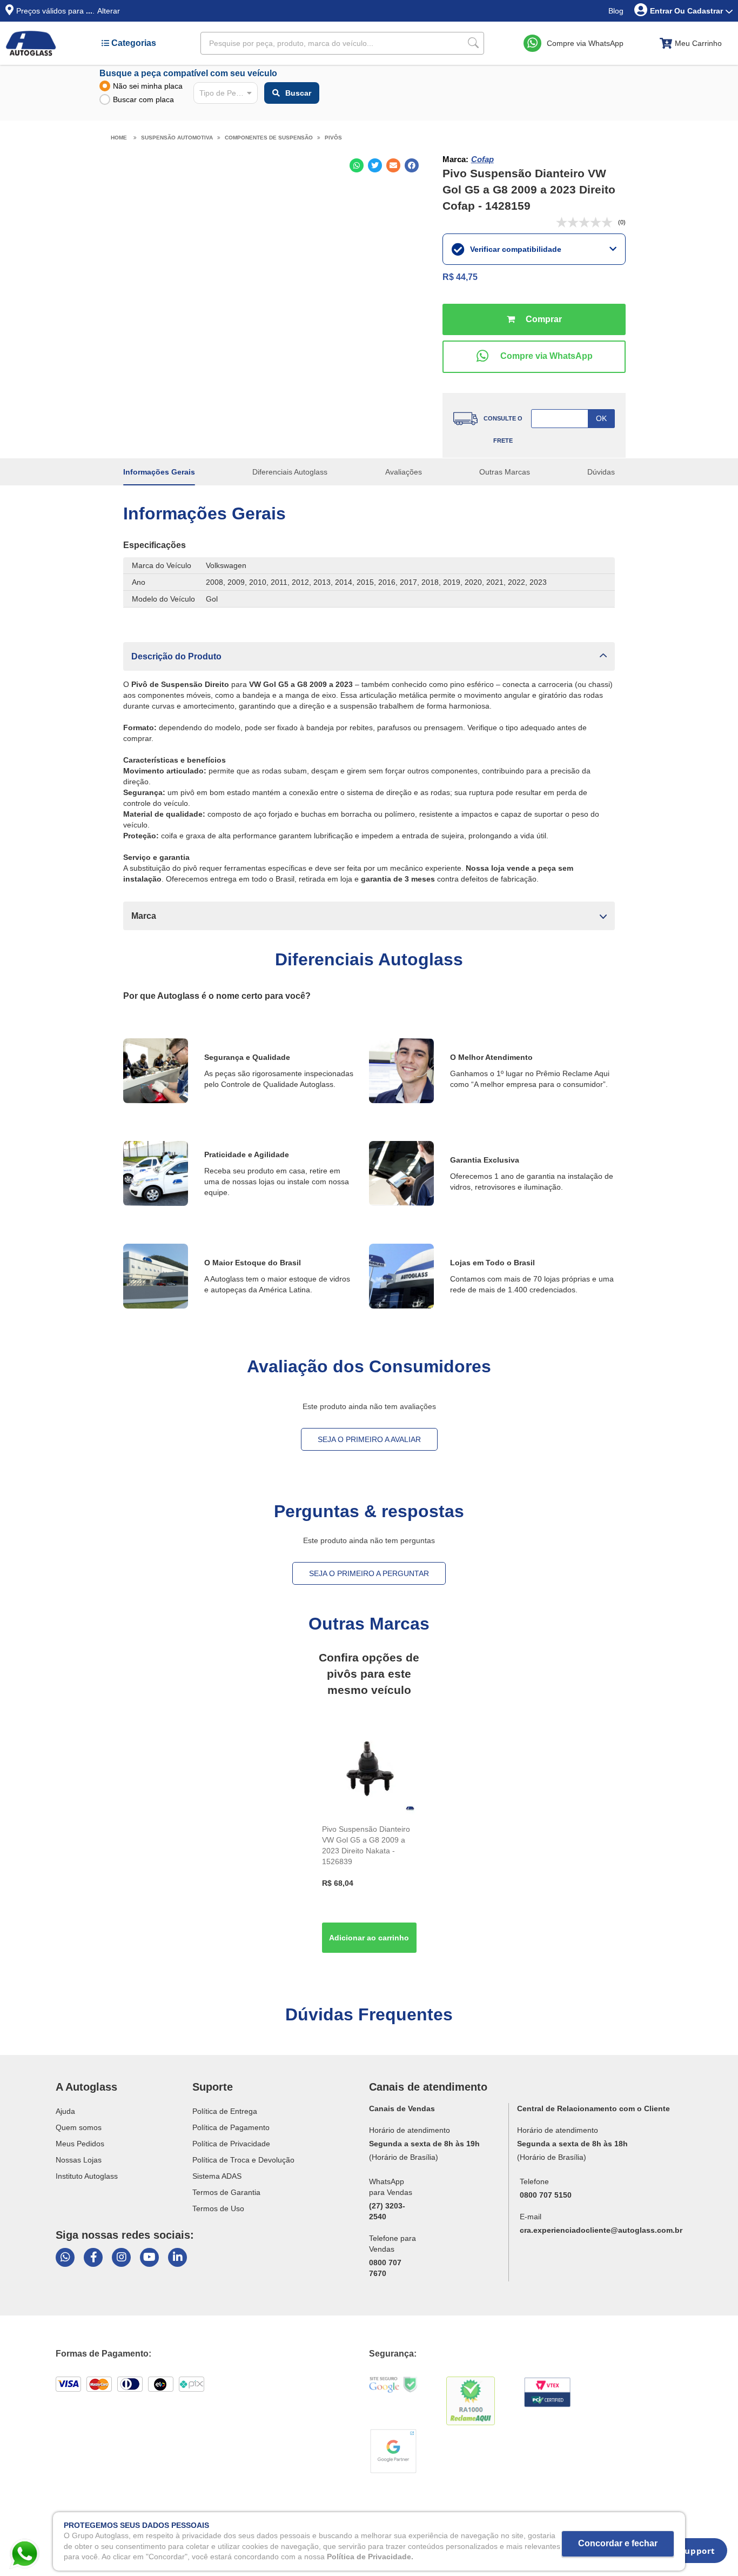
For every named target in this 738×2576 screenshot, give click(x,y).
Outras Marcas (505, 472)
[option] (369, 1840)
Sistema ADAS (217, 2176)
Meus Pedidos (80, 2144)
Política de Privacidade (231, 2144)
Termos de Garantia (226, 2192)
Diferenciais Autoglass (290, 472)
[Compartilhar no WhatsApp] (357, 165)
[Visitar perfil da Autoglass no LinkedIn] (177, 2257)
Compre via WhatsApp (585, 43)
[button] (369, 656)
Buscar (298, 93)
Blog (616, 11)
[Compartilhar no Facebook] (412, 165)
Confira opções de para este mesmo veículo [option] (369, 1674)
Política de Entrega (225, 2111)
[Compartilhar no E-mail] (393, 165)
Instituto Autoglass (87, 2176)
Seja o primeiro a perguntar (369, 1573)
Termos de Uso (218, 2208)
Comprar (534, 319)
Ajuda (65, 2111)
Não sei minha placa (148, 86)
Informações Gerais (159, 472)
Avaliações (404, 472)
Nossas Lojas (79, 2160)
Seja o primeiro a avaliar (369, 1439)
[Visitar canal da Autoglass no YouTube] (149, 2257)
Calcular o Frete (573, 419)
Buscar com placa (143, 99)
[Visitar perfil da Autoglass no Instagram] (121, 2257)
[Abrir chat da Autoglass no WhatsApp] (65, 2257)
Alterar (109, 11)
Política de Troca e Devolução (243, 2160)
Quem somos (79, 2127)
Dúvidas (601, 472)
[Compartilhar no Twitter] (375, 165)
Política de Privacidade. (370, 2557)
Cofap (482, 159)
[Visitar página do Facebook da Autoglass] (93, 2257)
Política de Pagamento (231, 2127)
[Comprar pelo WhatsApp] (534, 357)
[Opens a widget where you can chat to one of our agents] (690, 2554)
